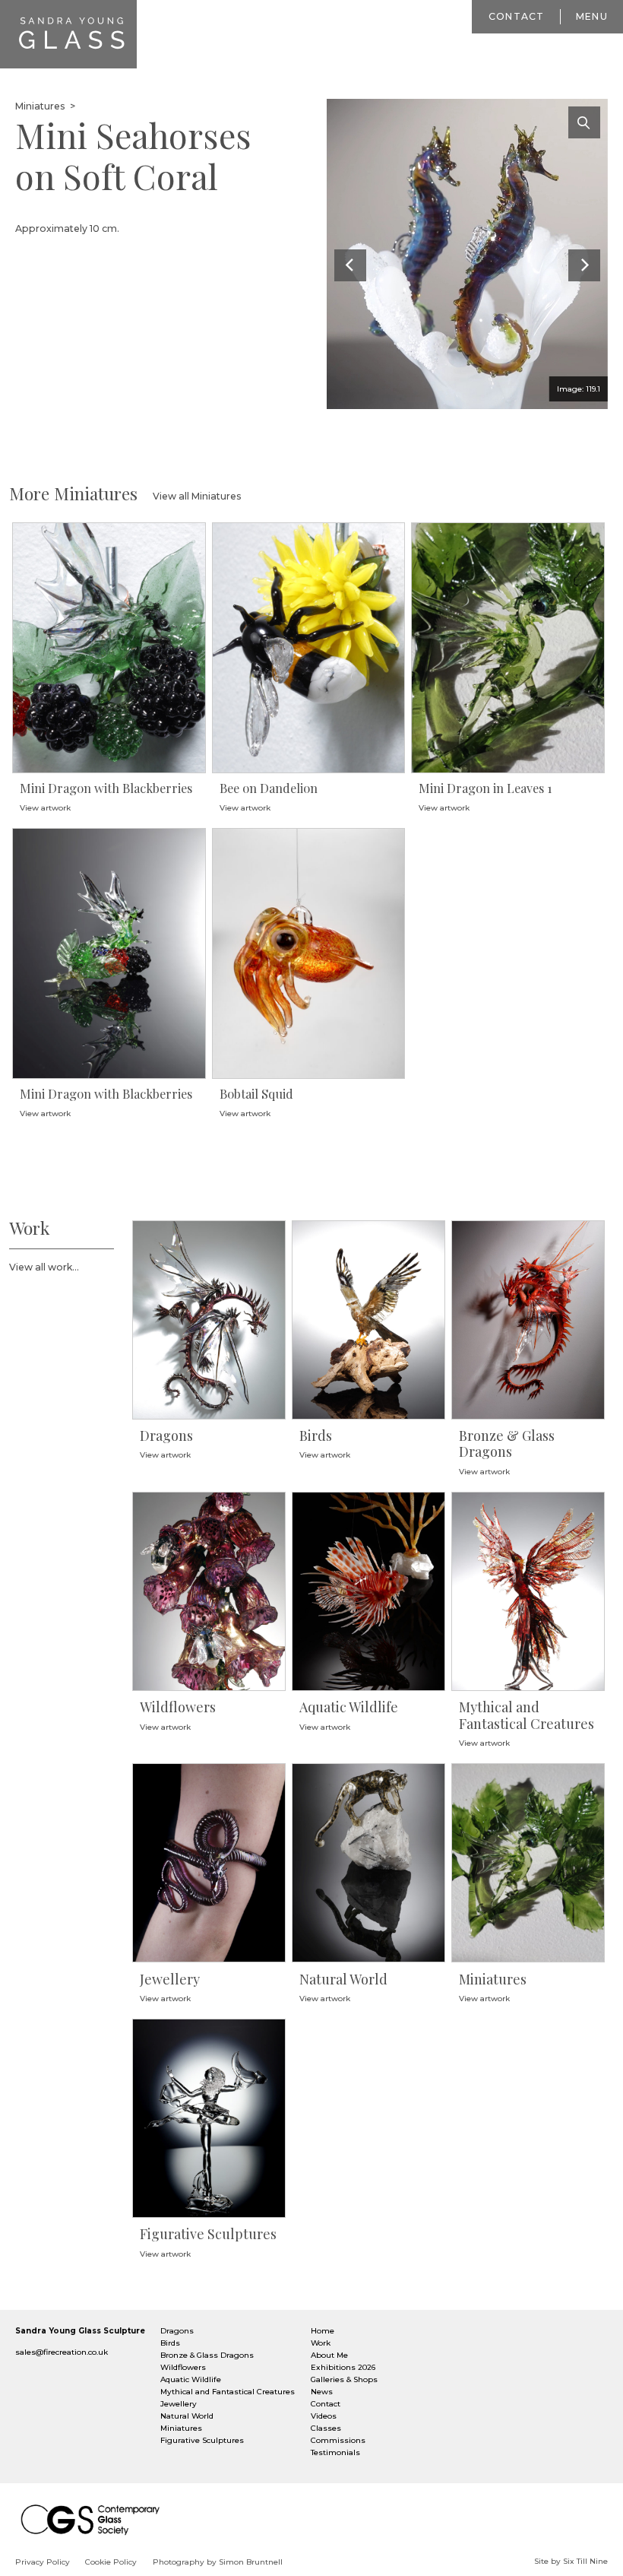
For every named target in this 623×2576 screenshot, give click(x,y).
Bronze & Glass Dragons (207, 2355)
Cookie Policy (111, 2562)
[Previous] (350, 265)
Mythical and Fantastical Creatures (228, 2392)
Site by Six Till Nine (571, 2561)
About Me (329, 2355)
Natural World (187, 2416)
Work (321, 2343)
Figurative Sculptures (202, 2440)
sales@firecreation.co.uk (62, 2352)
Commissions (338, 2440)
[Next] (584, 265)
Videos (324, 2416)
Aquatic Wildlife (191, 2379)
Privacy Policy (43, 2562)
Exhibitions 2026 (343, 2367)
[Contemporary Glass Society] (95, 2519)
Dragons (177, 2331)
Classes (326, 2428)
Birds (170, 2343)
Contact (517, 16)
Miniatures (41, 106)
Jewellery (179, 2404)
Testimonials (335, 2452)
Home (323, 2331)
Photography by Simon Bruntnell (218, 2562)
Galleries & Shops (344, 2379)
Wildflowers (183, 2367)
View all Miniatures (197, 496)
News (322, 2392)
